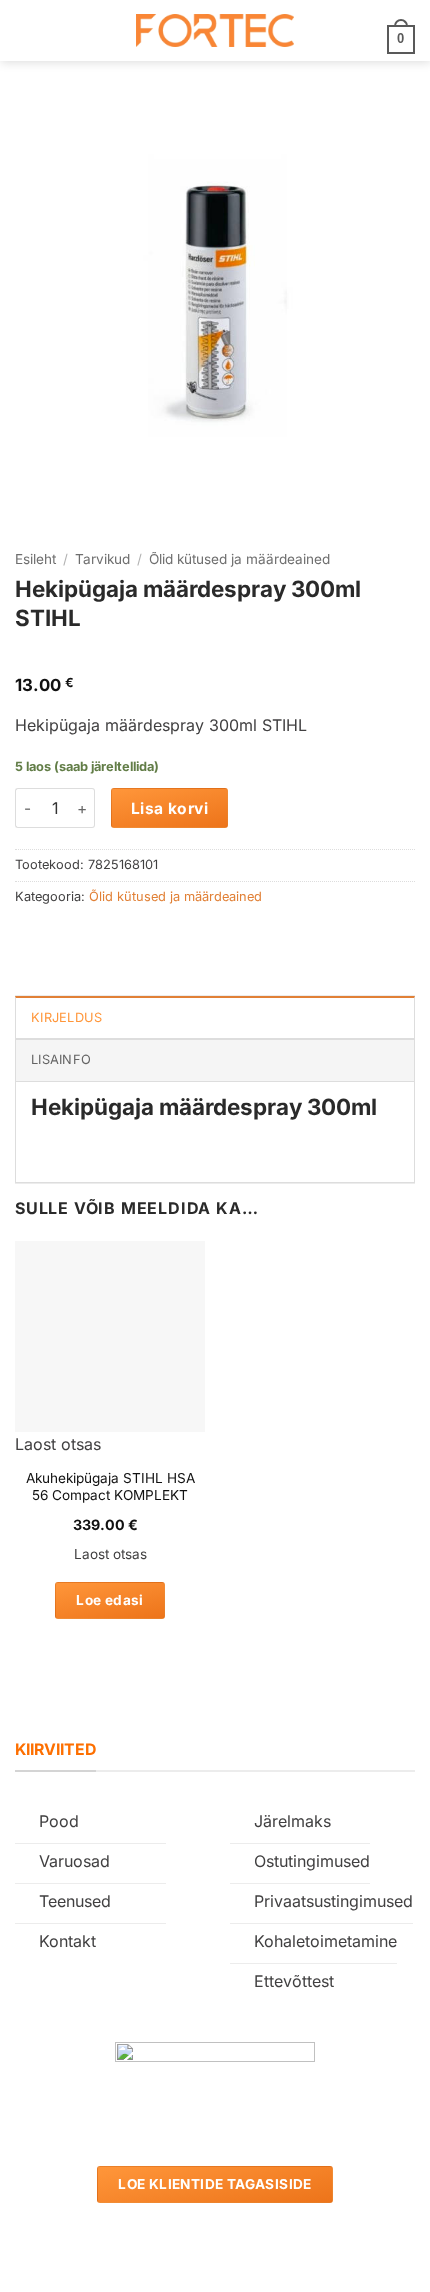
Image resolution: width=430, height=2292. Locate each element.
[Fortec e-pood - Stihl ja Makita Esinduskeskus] (215, 30)
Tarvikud (102, 559)
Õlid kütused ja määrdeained (239, 559)
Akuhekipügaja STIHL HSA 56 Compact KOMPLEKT (110, 1487)
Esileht (35, 559)
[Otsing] (60, 30)
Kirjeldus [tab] (66, 1017)
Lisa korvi (170, 808)
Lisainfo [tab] (61, 1059)
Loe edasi (110, 1600)
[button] (27, 30)
